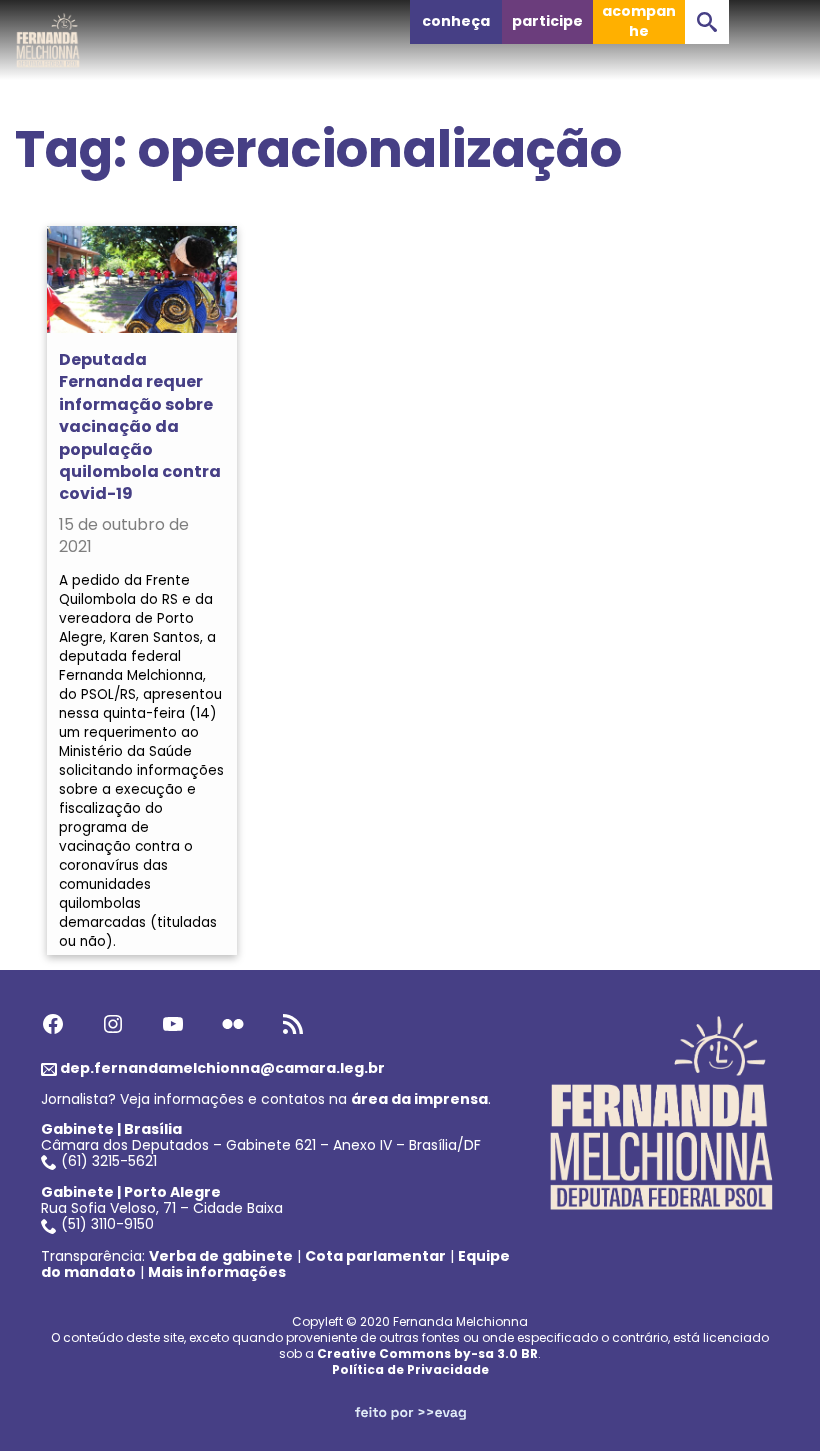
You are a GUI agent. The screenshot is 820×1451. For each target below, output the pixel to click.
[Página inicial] (48, 35)
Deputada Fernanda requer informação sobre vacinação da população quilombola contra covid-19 (140, 426)
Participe (547, 21)
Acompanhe (639, 21)
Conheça (456, 21)
